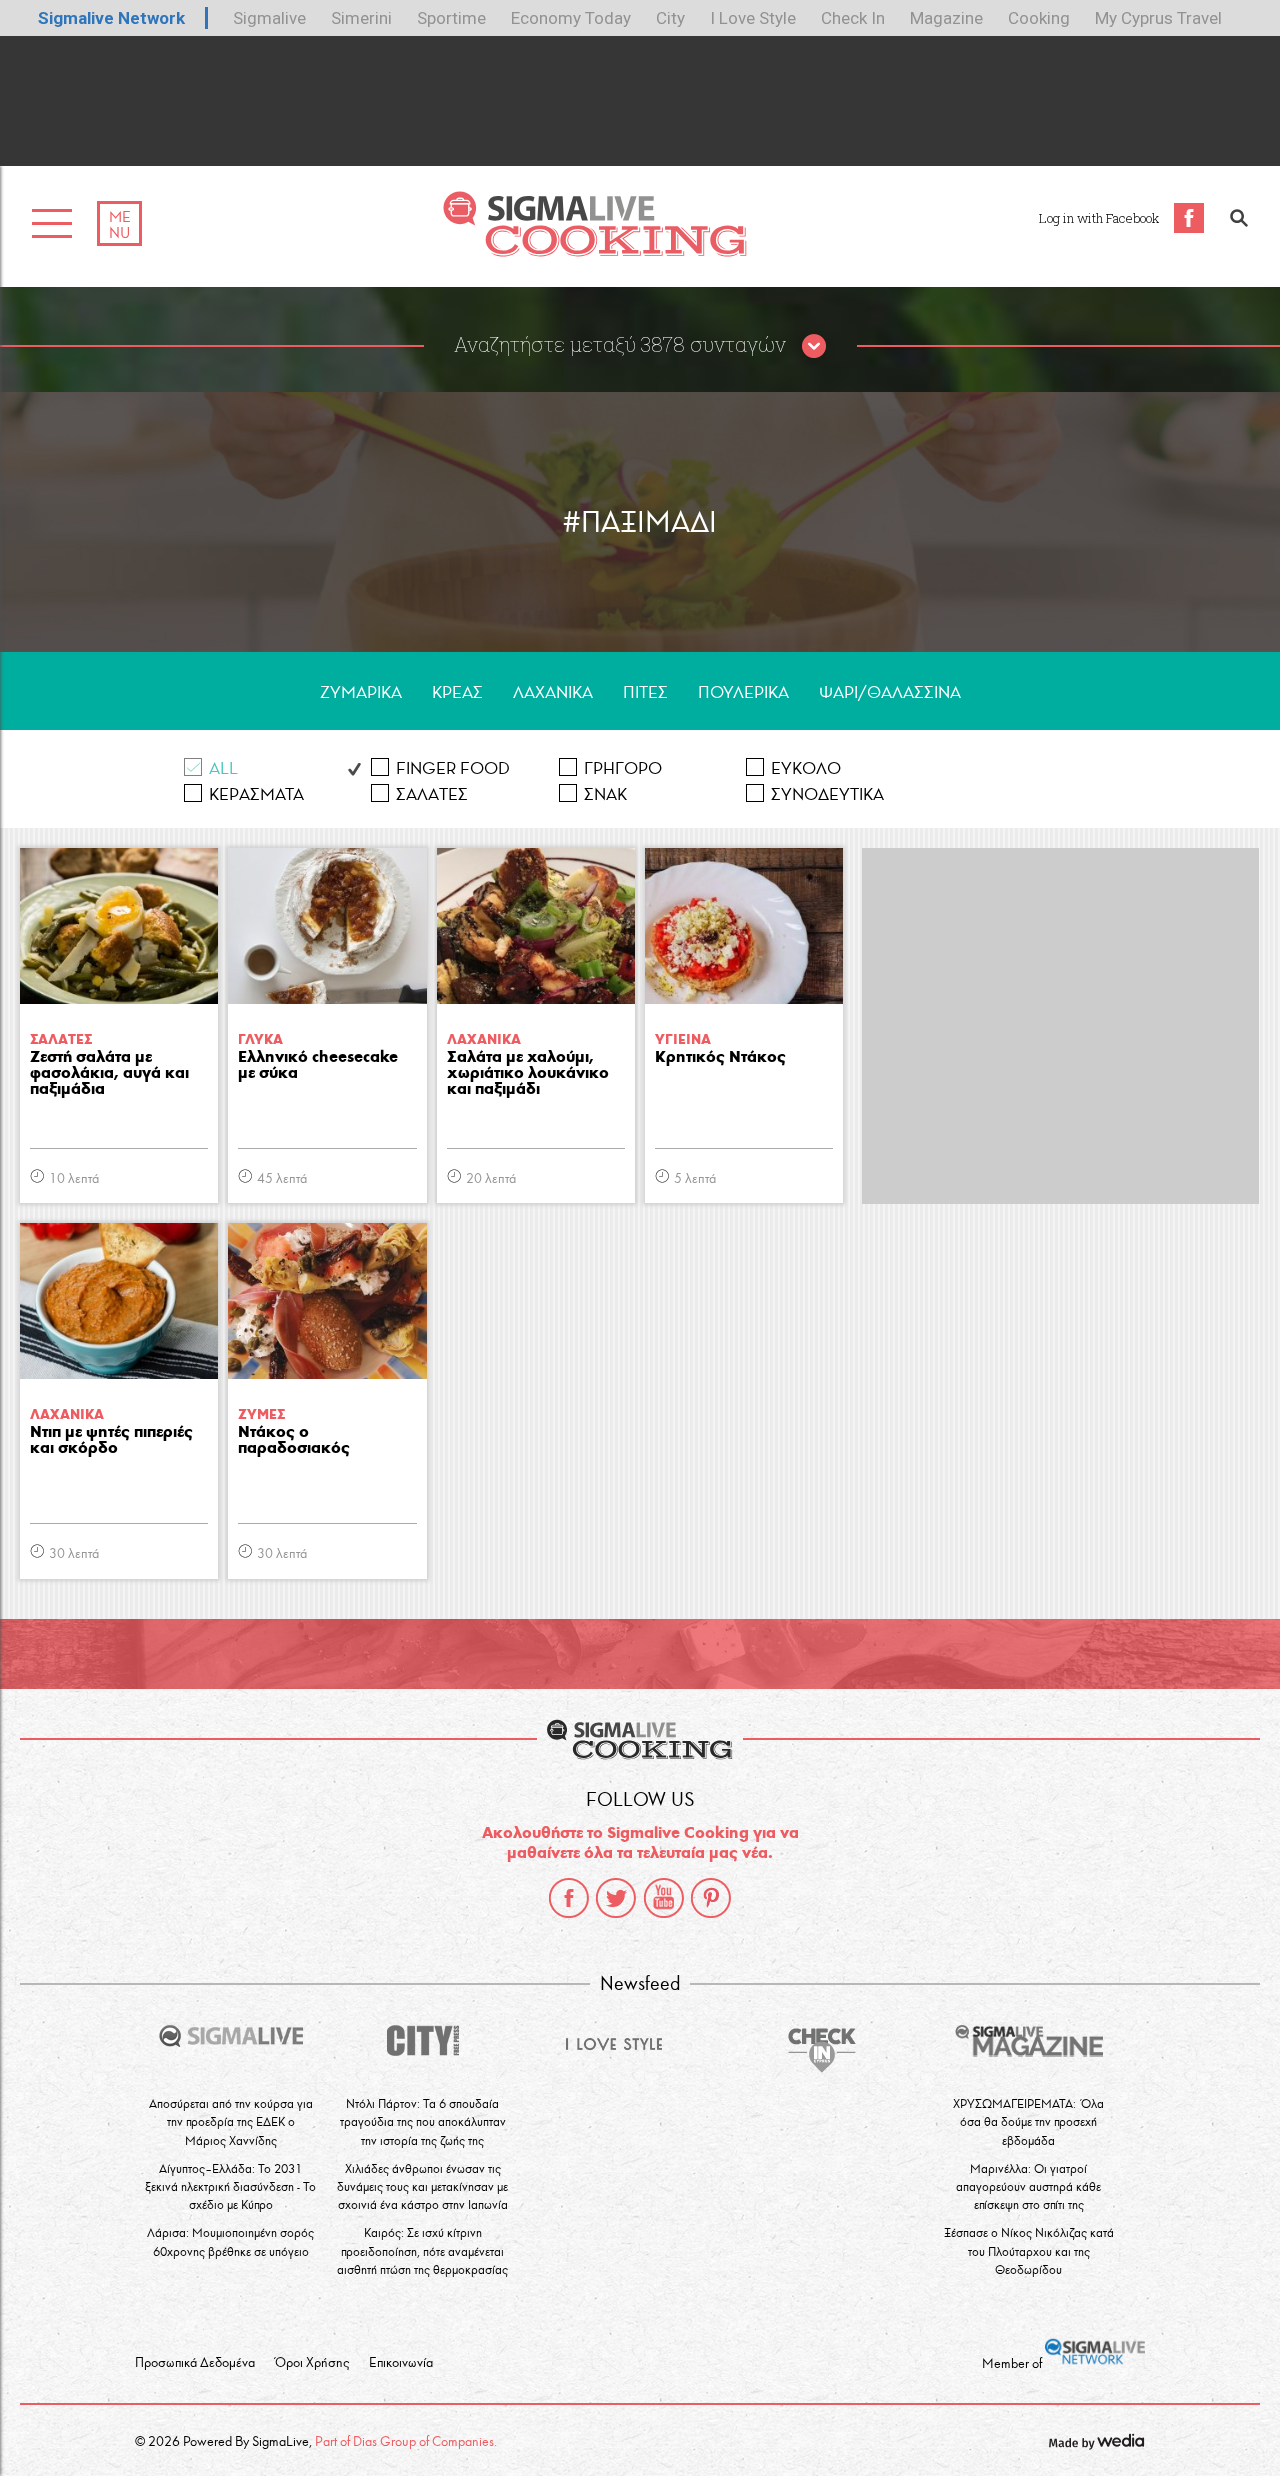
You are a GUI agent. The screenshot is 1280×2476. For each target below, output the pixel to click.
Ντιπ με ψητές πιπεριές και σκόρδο (111, 1440)
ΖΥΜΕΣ (261, 1414)
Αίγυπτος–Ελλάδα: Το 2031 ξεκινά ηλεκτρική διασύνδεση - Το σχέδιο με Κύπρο (230, 2186)
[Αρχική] (594, 251)
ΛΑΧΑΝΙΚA (553, 692)
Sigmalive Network (111, 18)
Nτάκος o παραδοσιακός (294, 1440)
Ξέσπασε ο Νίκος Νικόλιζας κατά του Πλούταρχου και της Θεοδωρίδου (1029, 2250)
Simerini (361, 18)
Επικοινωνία (401, 2363)
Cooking (1039, 18)
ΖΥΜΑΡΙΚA (361, 692)
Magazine (946, 18)
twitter (616, 1898)
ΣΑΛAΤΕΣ (432, 794)
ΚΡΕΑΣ (457, 692)
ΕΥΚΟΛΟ (806, 768)
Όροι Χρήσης (312, 2363)
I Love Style (753, 18)
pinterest (711, 1898)
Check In (853, 18)
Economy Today (571, 18)
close (814, 347)
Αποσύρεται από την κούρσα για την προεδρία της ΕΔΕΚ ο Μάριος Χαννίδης (231, 2121)
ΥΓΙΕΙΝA (683, 1039)
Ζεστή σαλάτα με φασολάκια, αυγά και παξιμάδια (109, 1073)
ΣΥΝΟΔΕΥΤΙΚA (827, 794)
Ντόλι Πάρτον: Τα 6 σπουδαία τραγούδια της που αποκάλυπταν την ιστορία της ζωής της (423, 2121)
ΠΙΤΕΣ (645, 692)
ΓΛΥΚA (260, 1039)
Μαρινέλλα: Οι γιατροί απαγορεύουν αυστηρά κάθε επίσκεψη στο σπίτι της (1028, 2186)
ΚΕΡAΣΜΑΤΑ (256, 794)
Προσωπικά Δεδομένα (195, 2363)
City (670, 18)
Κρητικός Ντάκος (720, 1057)
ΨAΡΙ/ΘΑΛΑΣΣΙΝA (890, 692)
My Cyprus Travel (1158, 18)
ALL (223, 768)
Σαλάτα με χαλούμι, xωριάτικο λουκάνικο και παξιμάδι (528, 1073)
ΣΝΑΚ (605, 794)
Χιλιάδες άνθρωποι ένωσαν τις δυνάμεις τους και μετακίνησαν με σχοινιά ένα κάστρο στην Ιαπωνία (422, 2186)
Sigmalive (269, 18)
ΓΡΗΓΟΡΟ (623, 768)
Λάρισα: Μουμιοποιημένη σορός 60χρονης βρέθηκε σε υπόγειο (230, 2241)
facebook (569, 1898)
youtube (664, 1898)
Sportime (451, 18)
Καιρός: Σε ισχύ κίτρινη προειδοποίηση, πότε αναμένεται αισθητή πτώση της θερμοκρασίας (422, 2250)
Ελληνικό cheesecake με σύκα (318, 1065)
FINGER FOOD (453, 768)
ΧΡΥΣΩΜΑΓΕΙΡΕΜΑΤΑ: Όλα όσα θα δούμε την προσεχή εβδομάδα (1028, 2121)
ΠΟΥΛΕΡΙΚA (743, 692)
